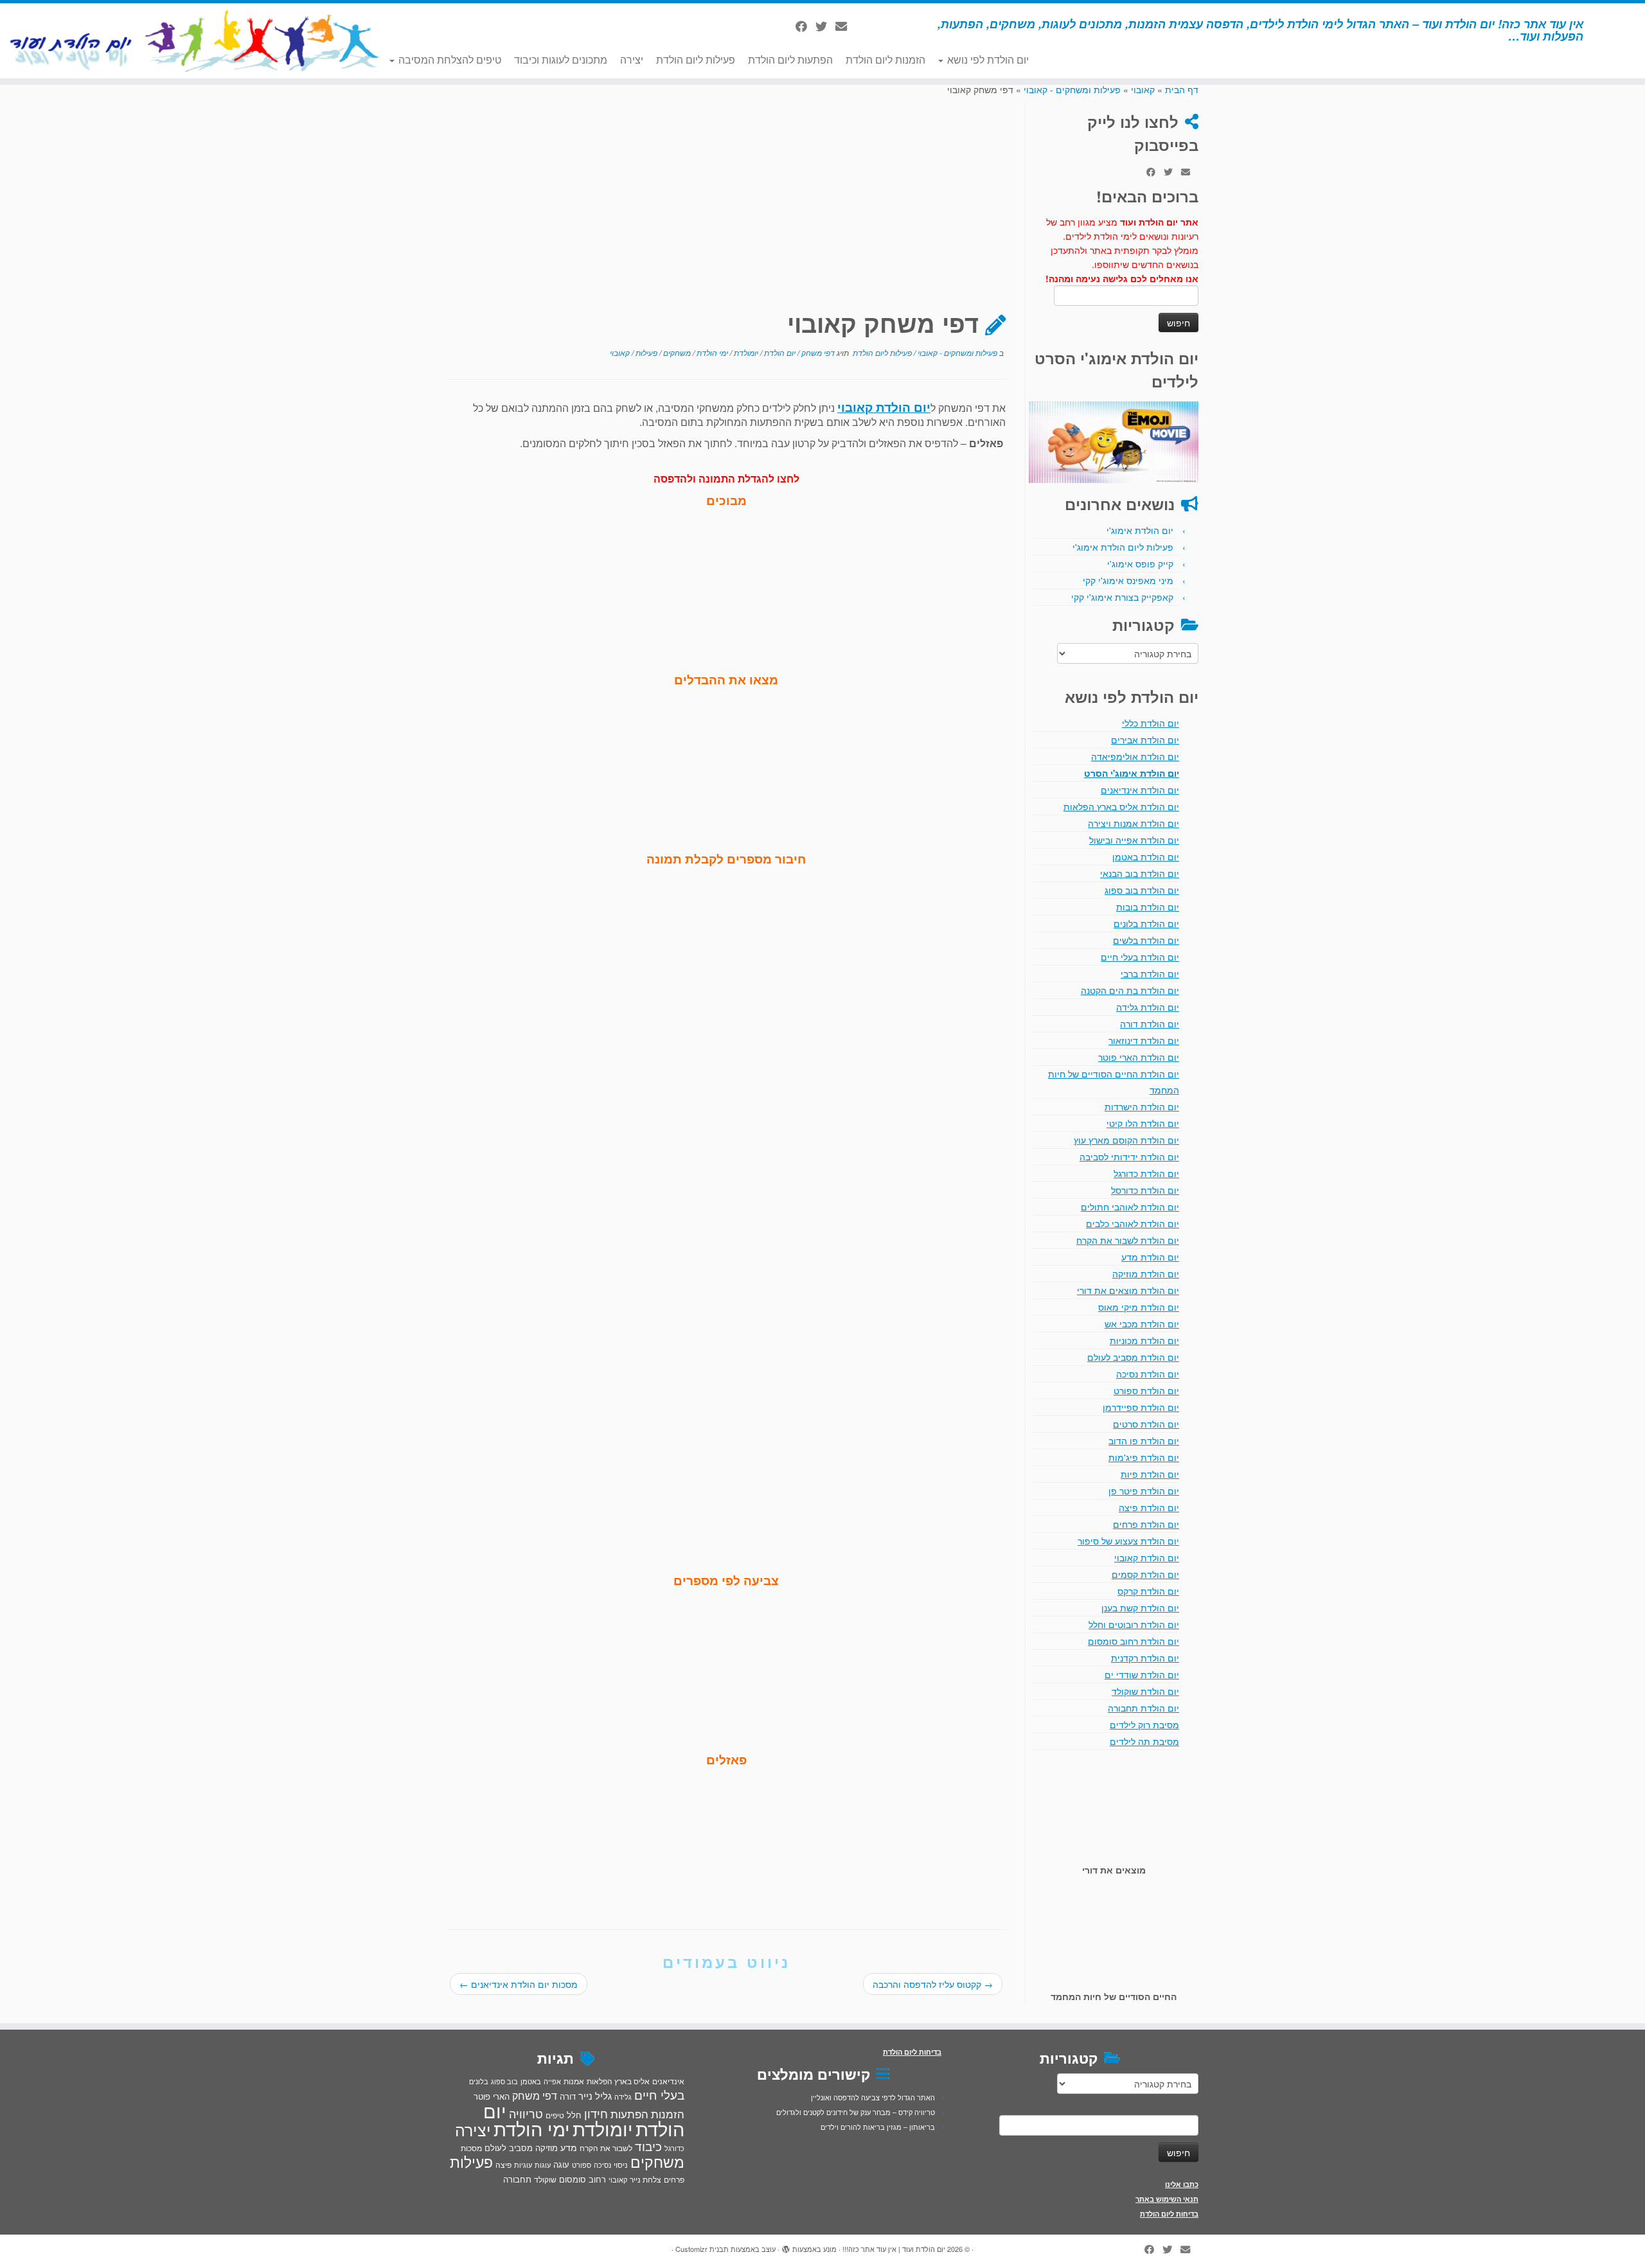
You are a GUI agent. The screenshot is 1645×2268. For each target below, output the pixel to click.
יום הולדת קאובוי (1147, 1557)
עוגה (561, 2164)
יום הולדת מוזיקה (1146, 1273)
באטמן (531, 2081)
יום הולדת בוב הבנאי (1140, 873)
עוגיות (523, 2165)
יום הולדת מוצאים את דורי (1128, 1290)
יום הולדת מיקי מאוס (1139, 1307)
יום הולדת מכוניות (1144, 1340)
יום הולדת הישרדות (1142, 1106)
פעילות (645, 352)
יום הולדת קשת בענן (1140, 1608)
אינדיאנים (668, 2081)
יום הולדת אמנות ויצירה (1134, 823)
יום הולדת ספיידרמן (1141, 1407)
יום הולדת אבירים (1145, 740)
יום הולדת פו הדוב (1144, 1440)
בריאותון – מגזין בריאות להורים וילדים (878, 2127)
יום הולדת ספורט (1146, 1390)
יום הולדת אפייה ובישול (1134, 840)
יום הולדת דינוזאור (1144, 1040)
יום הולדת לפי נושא (987, 59)
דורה (568, 2096)
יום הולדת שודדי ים (1142, 1674)
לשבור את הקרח (606, 2148)
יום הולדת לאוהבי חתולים (1130, 1207)
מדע (569, 2147)
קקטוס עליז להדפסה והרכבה (933, 1984)
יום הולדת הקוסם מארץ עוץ (1126, 1140)
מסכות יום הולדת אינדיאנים (519, 1984)
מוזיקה (547, 2148)
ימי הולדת (711, 352)
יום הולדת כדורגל (1146, 1173)
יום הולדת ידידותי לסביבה (1129, 1156)
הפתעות (629, 2113)
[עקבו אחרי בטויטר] (825, 26)
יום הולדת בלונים (1146, 923)
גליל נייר (595, 2095)
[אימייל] (845, 26)
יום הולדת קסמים (1145, 1574)
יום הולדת (779, 352)
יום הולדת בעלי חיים (1140, 957)
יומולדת (745, 352)
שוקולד (545, 2179)
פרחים (674, 2179)
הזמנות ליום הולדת (885, 59)
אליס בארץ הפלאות (618, 2081)
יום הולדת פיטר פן (1144, 1491)
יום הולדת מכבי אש (1142, 1324)
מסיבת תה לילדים (1144, 1741)
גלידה (623, 2097)
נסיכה (602, 2165)
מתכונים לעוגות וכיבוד (561, 59)
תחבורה (517, 2179)
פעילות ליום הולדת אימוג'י (1123, 547)
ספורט (582, 2165)
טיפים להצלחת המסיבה (449, 59)
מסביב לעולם (509, 2148)
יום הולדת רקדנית (1145, 1658)
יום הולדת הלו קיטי (1143, 1123)
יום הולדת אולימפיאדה (1135, 756)
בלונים (479, 2081)
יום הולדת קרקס (1148, 1591)
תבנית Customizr (702, 2249)
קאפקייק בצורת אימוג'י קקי (1122, 597)
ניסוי (621, 2165)
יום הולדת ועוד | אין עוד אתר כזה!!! (894, 2249)
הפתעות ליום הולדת (790, 59)
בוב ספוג (504, 2081)
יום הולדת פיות (1150, 1474)
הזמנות (668, 2114)
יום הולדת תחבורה (1143, 1708)
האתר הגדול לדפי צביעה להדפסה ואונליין (873, 2097)
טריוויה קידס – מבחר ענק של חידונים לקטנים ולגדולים (856, 2112)
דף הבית (1182, 89)
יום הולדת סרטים (1146, 1424)
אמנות (574, 2081)
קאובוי (1143, 89)
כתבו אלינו (1182, 2184)
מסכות (471, 2148)
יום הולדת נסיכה (1148, 1374)
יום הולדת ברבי (1150, 973)
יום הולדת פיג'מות (1144, 1457)
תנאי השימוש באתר (1167, 2199)
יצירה (632, 59)
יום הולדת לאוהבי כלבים (1133, 1223)
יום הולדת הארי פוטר (1139, 1057)
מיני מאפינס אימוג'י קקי (1128, 580)
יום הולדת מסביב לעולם (1133, 1357)
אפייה (552, 2081)
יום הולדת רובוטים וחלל (1134, 1624)
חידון (596, 2113)
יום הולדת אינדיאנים (1140, 790)
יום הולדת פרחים (1146, 1524)
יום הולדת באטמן (1146, 856)
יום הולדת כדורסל (1145, 1190)
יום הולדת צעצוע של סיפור (1128, 1541)
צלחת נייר (645, 2179)
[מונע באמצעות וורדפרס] (786, 2246)
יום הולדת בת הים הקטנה (1130, 990)
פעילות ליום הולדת (696, 59)
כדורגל (674, 2148)
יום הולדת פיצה (1149, 1507)
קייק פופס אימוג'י (1140, 563)
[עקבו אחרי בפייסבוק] (805, 26)
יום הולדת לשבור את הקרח (1128, 1240)
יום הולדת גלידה (1148, 1007)
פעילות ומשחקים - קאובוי (1072, 89)
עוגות (543, 2165)
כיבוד (648, 2146)
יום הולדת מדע (1150, 1257)
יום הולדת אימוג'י (1140, 530)
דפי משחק (817, 352)
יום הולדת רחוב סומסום (1134, 1641)
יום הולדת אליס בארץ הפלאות (1121, 806)
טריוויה (526, 2113)
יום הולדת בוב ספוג (1142, 890)
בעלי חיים (659, 2095)
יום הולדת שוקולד (1145, 1691)
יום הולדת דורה (1150, 1023)
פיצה (503, 2164)
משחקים (676, 352)
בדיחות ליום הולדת (1169, 2214)
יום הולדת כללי (1151, 723)
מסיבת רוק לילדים (1144, 1724)
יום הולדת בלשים (1146, 940)
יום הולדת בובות (1148, 907)
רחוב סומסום (582, 2179)
